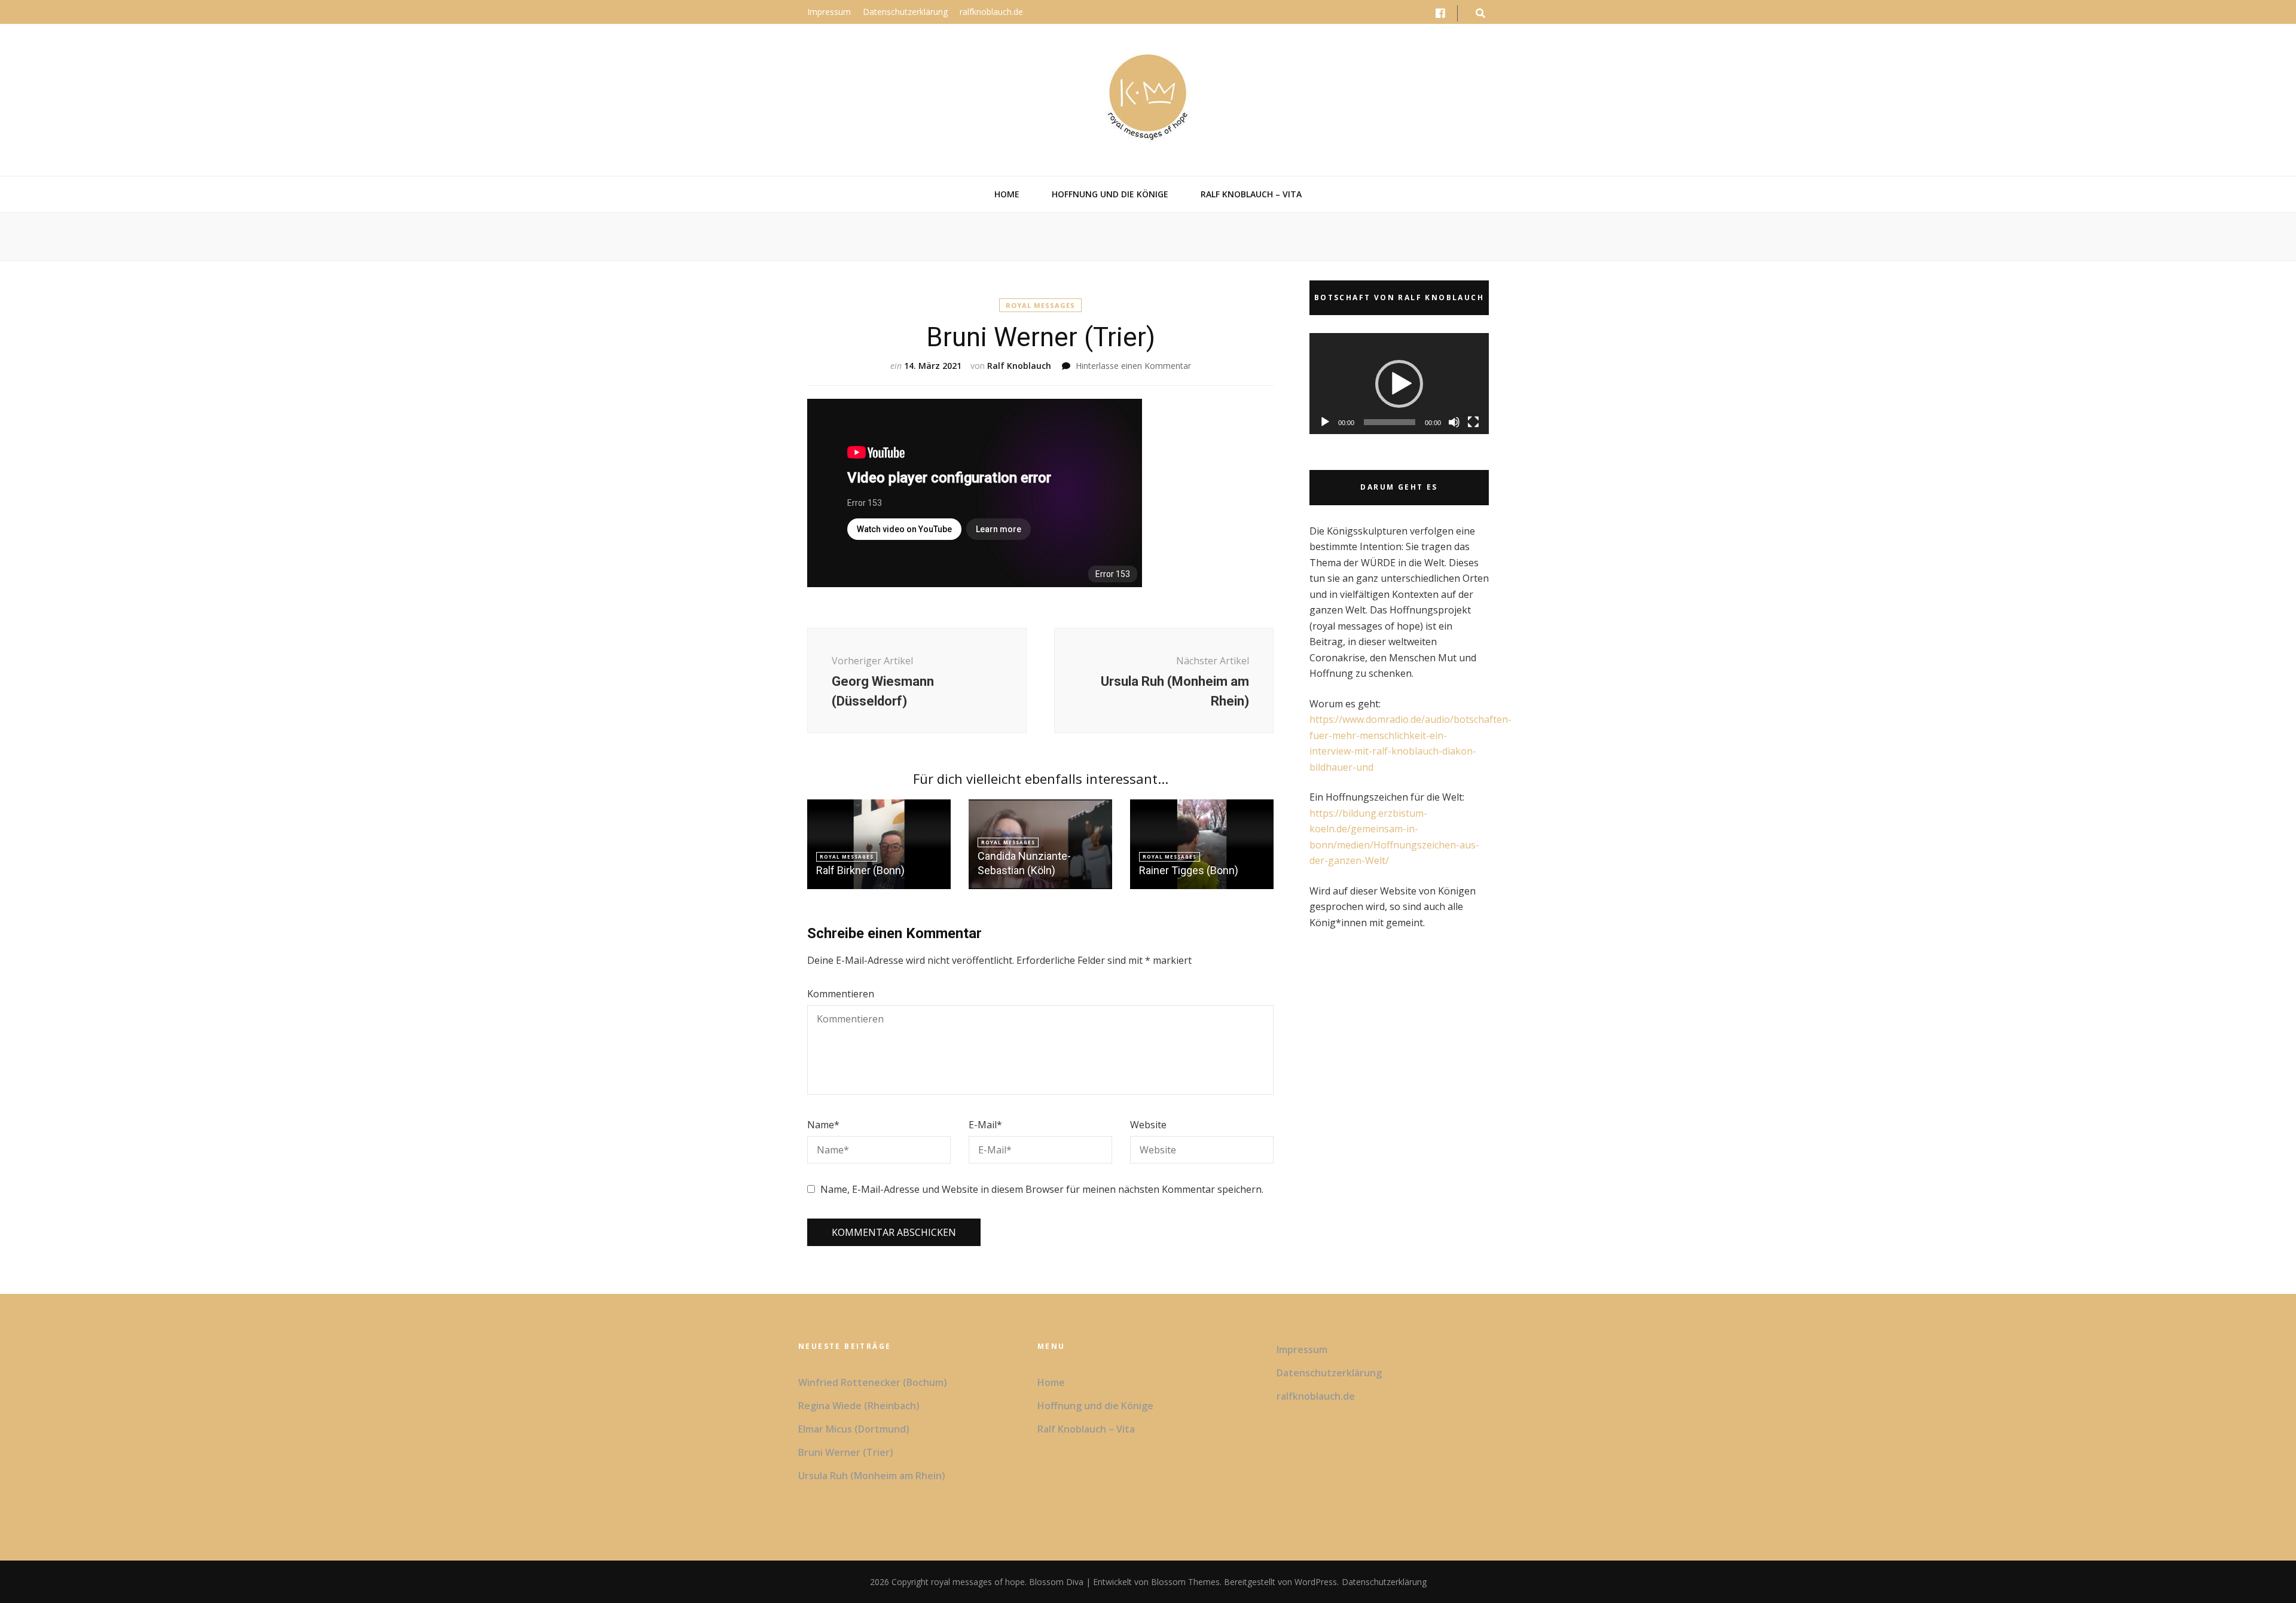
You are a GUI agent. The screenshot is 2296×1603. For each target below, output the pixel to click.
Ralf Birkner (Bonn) (860, 870)
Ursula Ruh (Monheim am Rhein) (872, 1476)
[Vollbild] (1473, 422)
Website (1148, 1125)
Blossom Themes (1184, 1582)
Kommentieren (841, 994)
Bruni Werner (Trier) (846, 1452)
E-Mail (985, 1125)
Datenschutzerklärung (905, 12)
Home (1007, 194)
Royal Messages (1040, 305)
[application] (1399, 384)
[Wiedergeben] (1325, 422)
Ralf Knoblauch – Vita (1251, 194)
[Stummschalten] (1454, 422)
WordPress (1316, 1582)
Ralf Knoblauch (1019, 366)
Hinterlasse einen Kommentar (1133, 366)
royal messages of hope (978, 1582)
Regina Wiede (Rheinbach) (859, 1406)
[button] (1399, 384)
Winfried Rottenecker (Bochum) (873, 1382)
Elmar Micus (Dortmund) (854, 1429)
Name (823, 1125)
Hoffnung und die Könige (1110, 194)
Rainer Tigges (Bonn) (1189, 870)
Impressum (829, 12)
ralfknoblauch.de (991, 12)
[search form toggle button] (1480, 13)
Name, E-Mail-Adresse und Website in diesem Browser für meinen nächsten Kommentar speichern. (1042, 1189)
